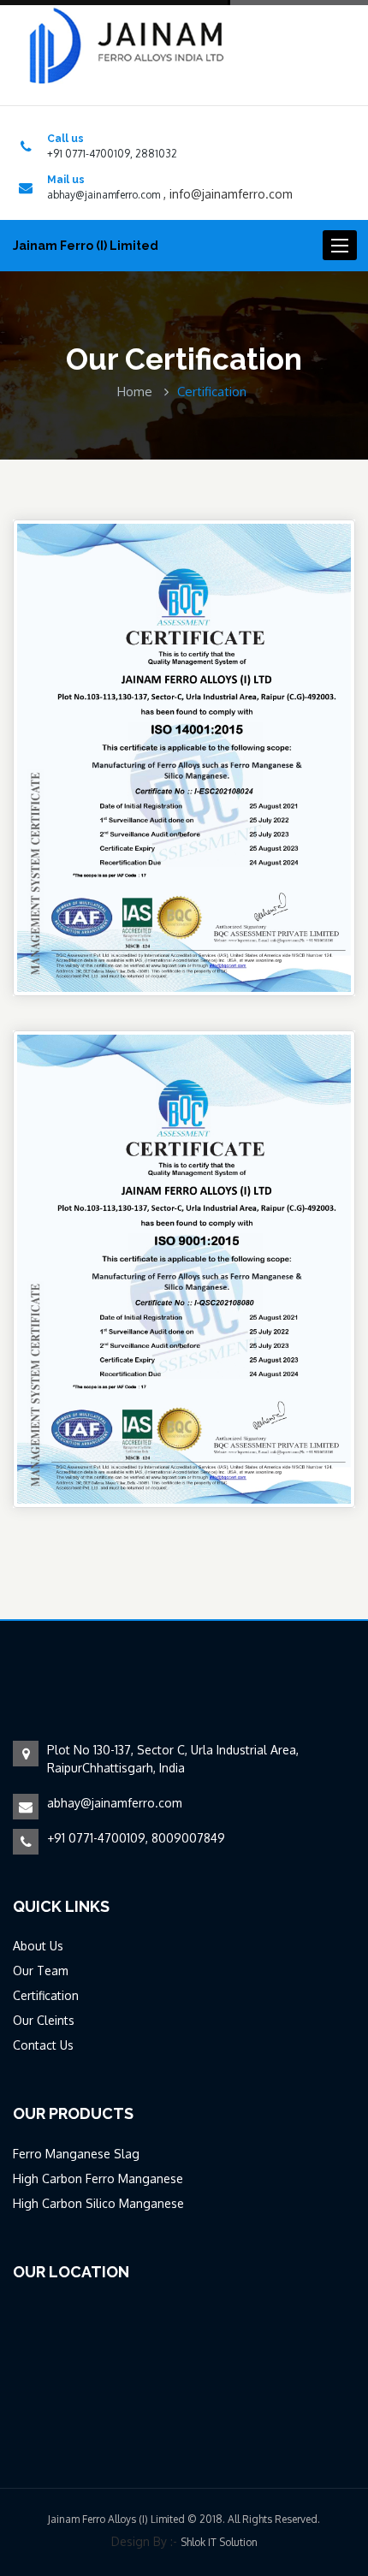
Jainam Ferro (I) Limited (86, 246)
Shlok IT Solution (219, 2542)
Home (135, 392)
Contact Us (43, 2045)
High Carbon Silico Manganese (98, 2203)
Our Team (41, 1971)
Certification (46, 1995)
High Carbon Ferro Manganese (98, 2178)
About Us (38, 1946)
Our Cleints (44, 2020)
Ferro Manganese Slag (76, 2154)
